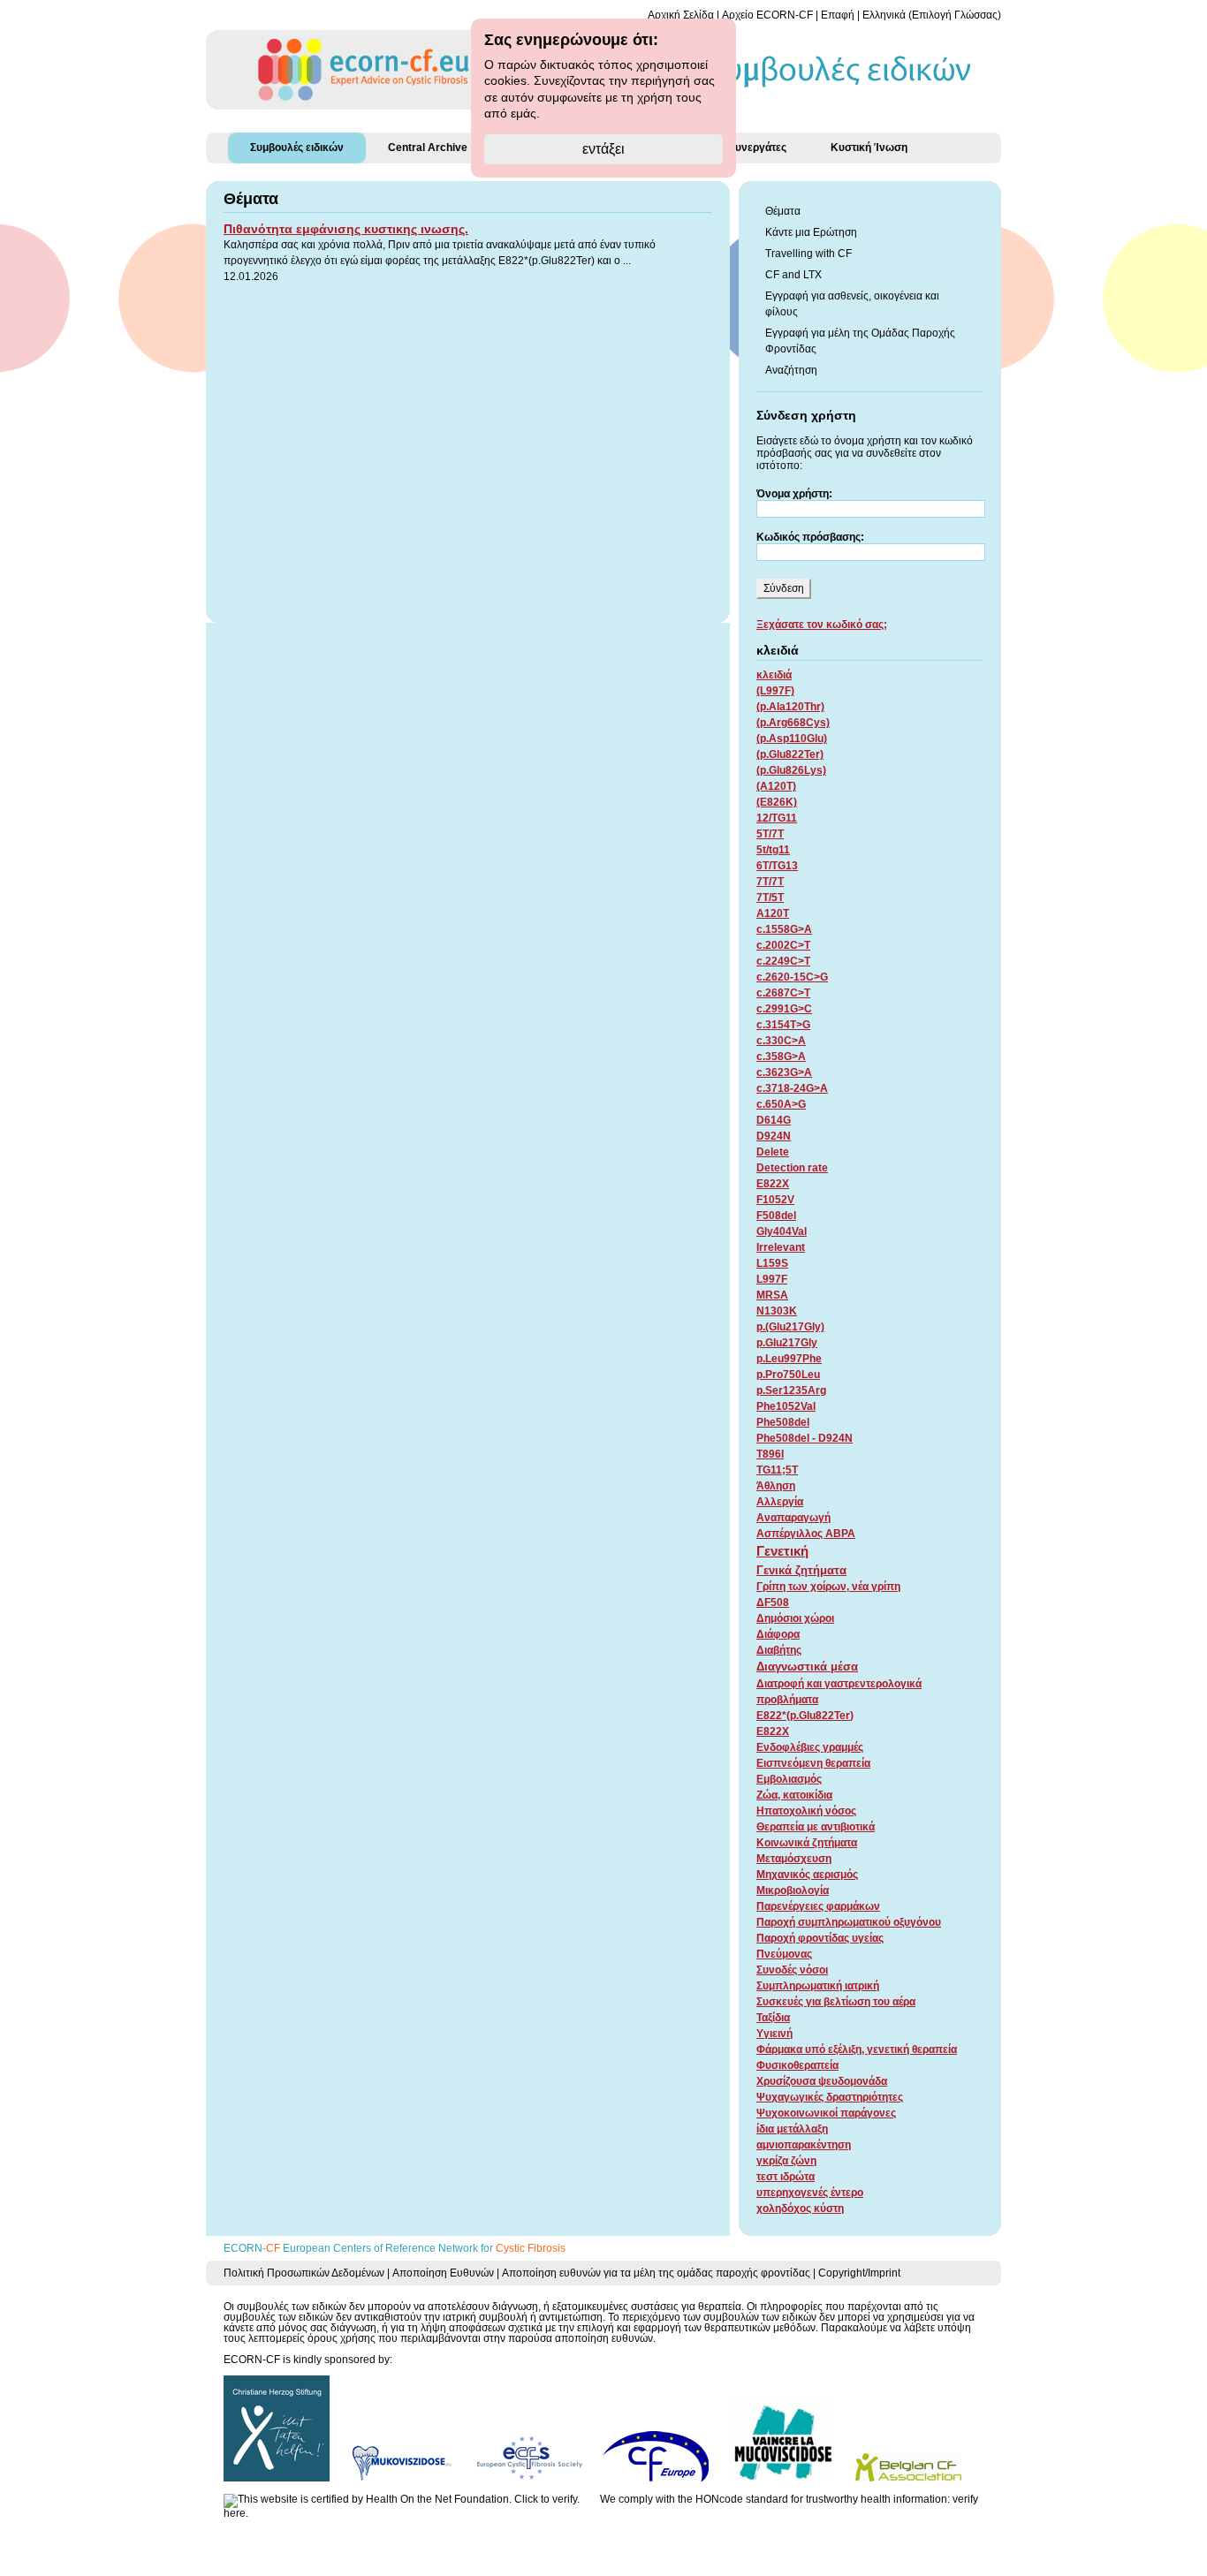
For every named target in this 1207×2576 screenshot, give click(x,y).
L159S (772, 1263)
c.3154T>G (783, 1025)
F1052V (775, 1200)
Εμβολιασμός (789, 1779)
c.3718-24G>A (792, 1088)
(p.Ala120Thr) (790, 707)
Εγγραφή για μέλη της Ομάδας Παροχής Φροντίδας (860, 341)
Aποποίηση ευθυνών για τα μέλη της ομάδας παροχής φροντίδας (656, 2273)
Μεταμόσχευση (794, 1859)
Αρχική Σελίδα (681, 15)
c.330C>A (781, 1041)
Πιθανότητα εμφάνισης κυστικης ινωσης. (346, 229)
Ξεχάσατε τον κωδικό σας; (822, 625)
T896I (770, 1454)
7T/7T (770, 882)
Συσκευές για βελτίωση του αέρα (836, 2002)
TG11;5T (777, 1470)
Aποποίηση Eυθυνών (443, 2273)
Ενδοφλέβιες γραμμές (810, 1747)
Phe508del (783, 1422)
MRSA (772, 1295)
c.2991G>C (784, 1009)
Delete (773, 1152)
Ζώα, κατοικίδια (794, 1795)
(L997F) (775, 691)
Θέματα (783, 211)
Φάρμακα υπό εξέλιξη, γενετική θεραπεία (857, 2049)
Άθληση (776, 1486)
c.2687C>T (783, 993)
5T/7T (770, 834)
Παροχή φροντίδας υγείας (820, 1938)
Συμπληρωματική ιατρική (818, 1986)
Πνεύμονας (784, 1954)
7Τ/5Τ (770, 898)
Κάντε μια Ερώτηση (811, 232)
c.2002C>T (783, 945)
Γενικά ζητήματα (801, 1570)
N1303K (777, 1311)
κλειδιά (774, 675)
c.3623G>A (784, 1072)
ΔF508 (773, 1602)
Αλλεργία (780, 1502)
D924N (774, 1136)
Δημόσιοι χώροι (795, 1618)
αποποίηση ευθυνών (604, 2338)
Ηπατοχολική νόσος (806, 1811)
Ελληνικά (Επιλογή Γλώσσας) (932, 15)
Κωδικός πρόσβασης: (810, 537)
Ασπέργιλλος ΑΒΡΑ (806, 1534)
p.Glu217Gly (787, 1343)
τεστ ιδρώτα (786, 2177)
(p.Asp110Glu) (792, 739)
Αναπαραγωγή (793, 1518)
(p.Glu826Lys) (791, 770)
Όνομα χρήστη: (794, 494)
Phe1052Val (786, 1406)
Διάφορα (778, 1634)
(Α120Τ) (776, 786)
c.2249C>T (783, 961)
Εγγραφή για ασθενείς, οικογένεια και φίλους (852, 304)
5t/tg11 (773, 850)
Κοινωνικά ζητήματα (807, 1843)
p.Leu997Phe (789, 1359)
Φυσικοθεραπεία (797, 2065)
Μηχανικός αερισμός (807, 1875)
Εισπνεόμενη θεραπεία (813, 1763)
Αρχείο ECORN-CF (767, 15)
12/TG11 (777, 818)
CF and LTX (793, 275)
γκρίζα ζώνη (786, 2161)
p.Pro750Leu (788, 1375)
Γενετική (782, 1551)
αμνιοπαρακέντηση (804, 2145)
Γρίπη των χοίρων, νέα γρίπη (828, 1587)
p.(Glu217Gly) (790, 1327)
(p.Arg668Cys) (793, 723)
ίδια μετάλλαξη (792, 2129)
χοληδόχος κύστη (800, 2209)
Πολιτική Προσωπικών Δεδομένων (304, 2273)
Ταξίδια (773, 2018)
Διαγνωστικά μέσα (807, 1667)
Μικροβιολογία (793, 1890)
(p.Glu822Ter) (790, 754)
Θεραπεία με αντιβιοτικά (816, 1827)
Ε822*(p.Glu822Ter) (805, 1716)
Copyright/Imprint (859, 2273)
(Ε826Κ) (777, 802)
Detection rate (792, 1168)
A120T (773, 913)
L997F (772, 1279)
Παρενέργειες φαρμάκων (818, 1906)
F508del (776, 1216)
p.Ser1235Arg (791, 1390)
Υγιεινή (774, 2034)
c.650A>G (781, 1104)
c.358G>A (781, 1057)
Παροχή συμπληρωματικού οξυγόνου (849, 1922)
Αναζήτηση (791, 370)
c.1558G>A (784, 929)
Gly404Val (782, 1231)
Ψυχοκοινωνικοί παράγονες (826, 2113)
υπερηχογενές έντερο (810, 2193)
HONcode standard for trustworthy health (793, 2499)
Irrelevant (781, 1247)
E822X (773, 1184)
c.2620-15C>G (792, 977)
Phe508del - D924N (805, 1438)
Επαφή (838, 15)
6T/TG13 (777, 866)
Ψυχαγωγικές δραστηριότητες (830, 2097)
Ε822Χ (773, 1731)
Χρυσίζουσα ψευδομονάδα (822, 2081)
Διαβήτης (779, 1650)
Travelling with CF (808, 254)
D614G (774, 1120)
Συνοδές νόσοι (792, 1970)
